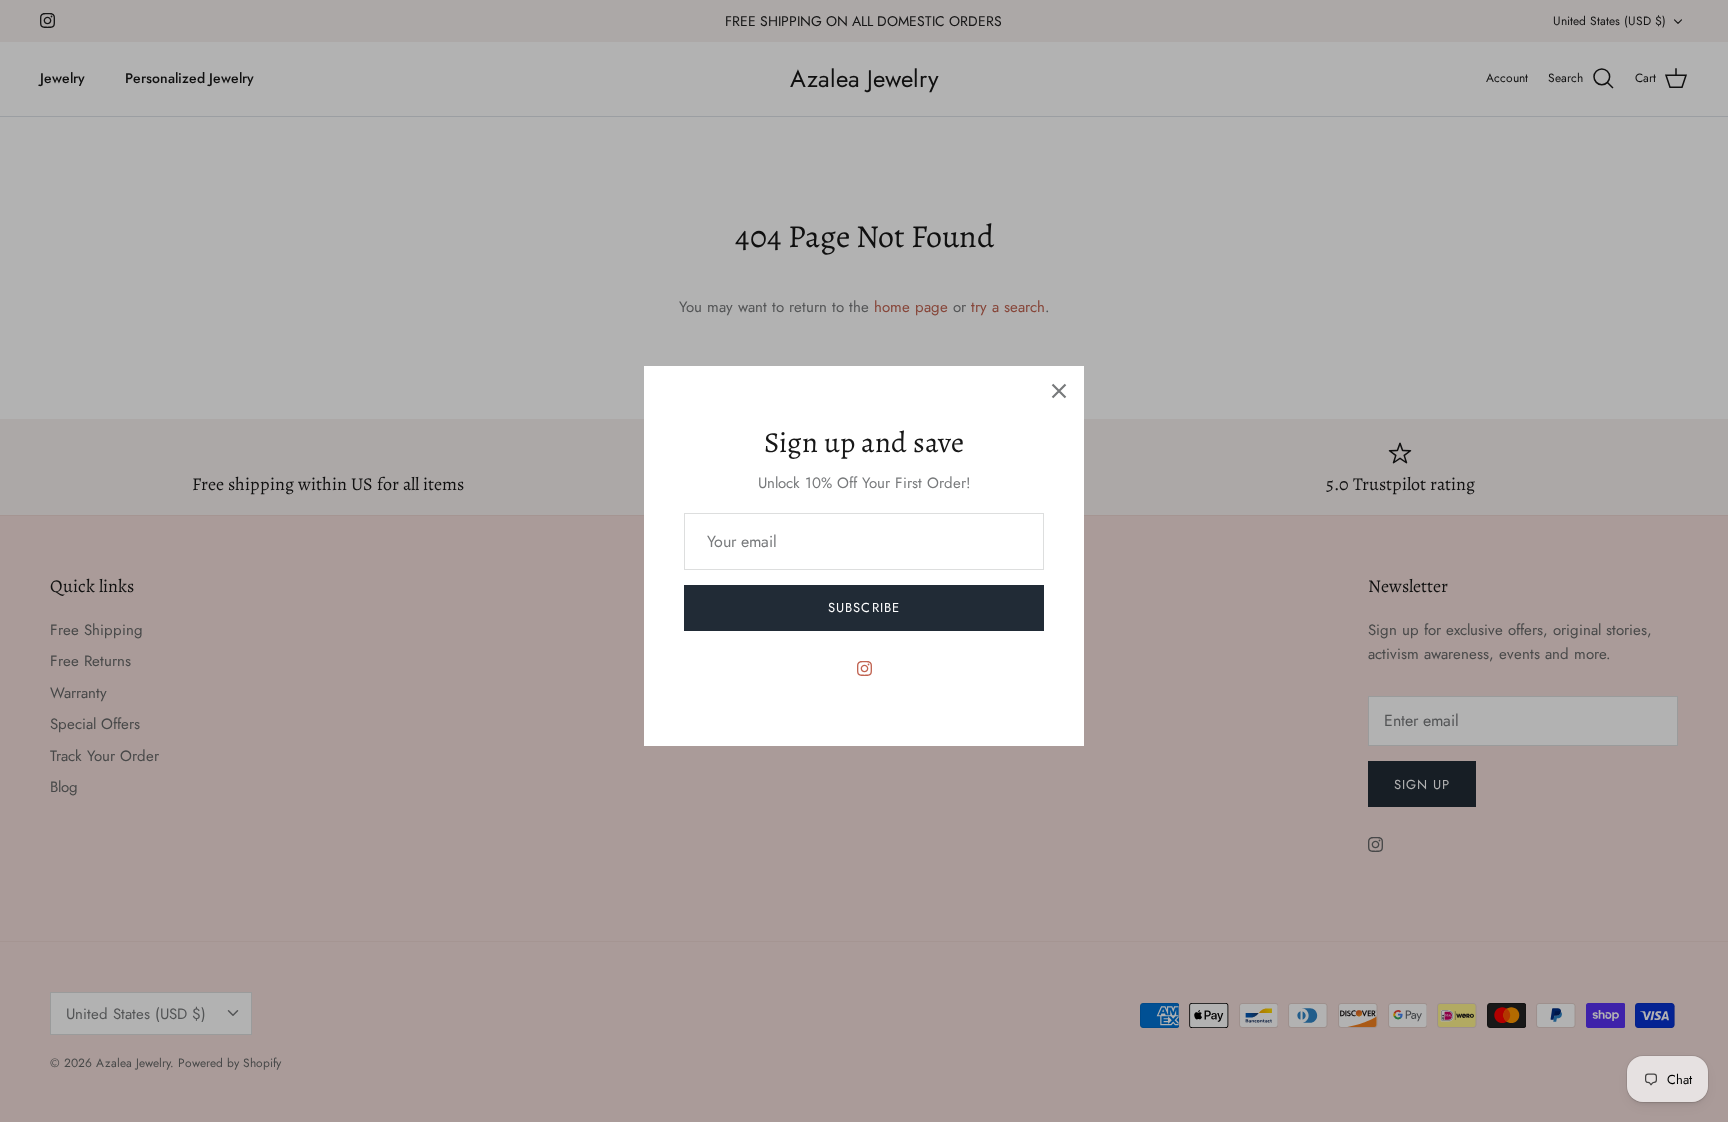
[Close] (1059, 391)
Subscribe (863, 607)
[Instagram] (864, 668)
